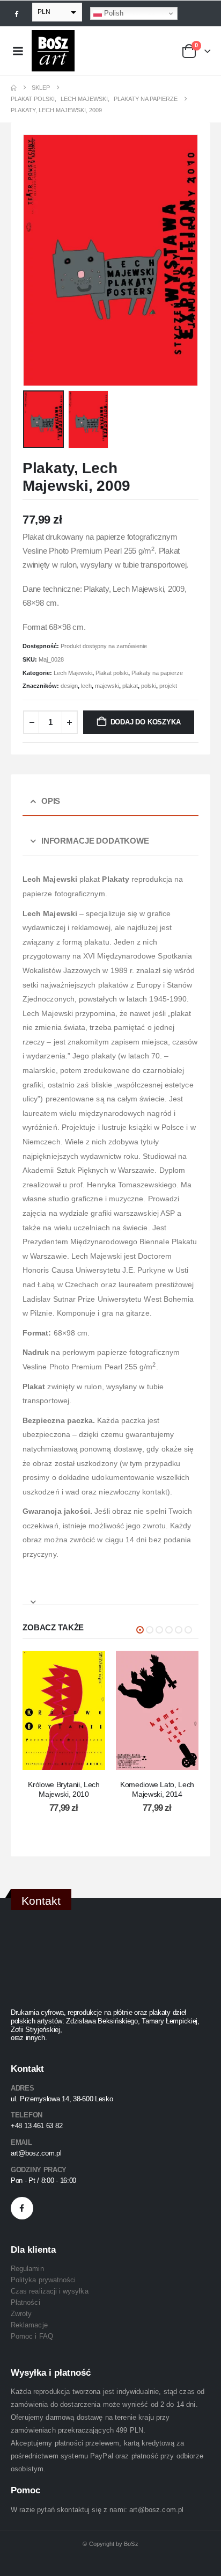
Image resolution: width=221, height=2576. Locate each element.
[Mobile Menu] (18, 51)
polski (149, 686)
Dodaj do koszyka (146, 722)
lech (86, 686)
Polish (113, 13)
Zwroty (21, 2314)
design (69, 686)
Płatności (25, 2302)
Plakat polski (112, 673)
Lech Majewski (73, 673)
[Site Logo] (53, 51)
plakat (130, 686)
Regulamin (27, 2269)
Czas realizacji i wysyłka (50, 2291)
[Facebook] (17, 13)
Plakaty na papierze (157, 673)
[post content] (64, 1710)
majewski (107, 686)
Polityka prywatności (43, 2280)
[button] (36, 260)
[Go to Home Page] (14, 88)
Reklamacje (29, 2325)
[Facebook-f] (22, 2208)
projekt (168, 686)
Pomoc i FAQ (32, 2336)
